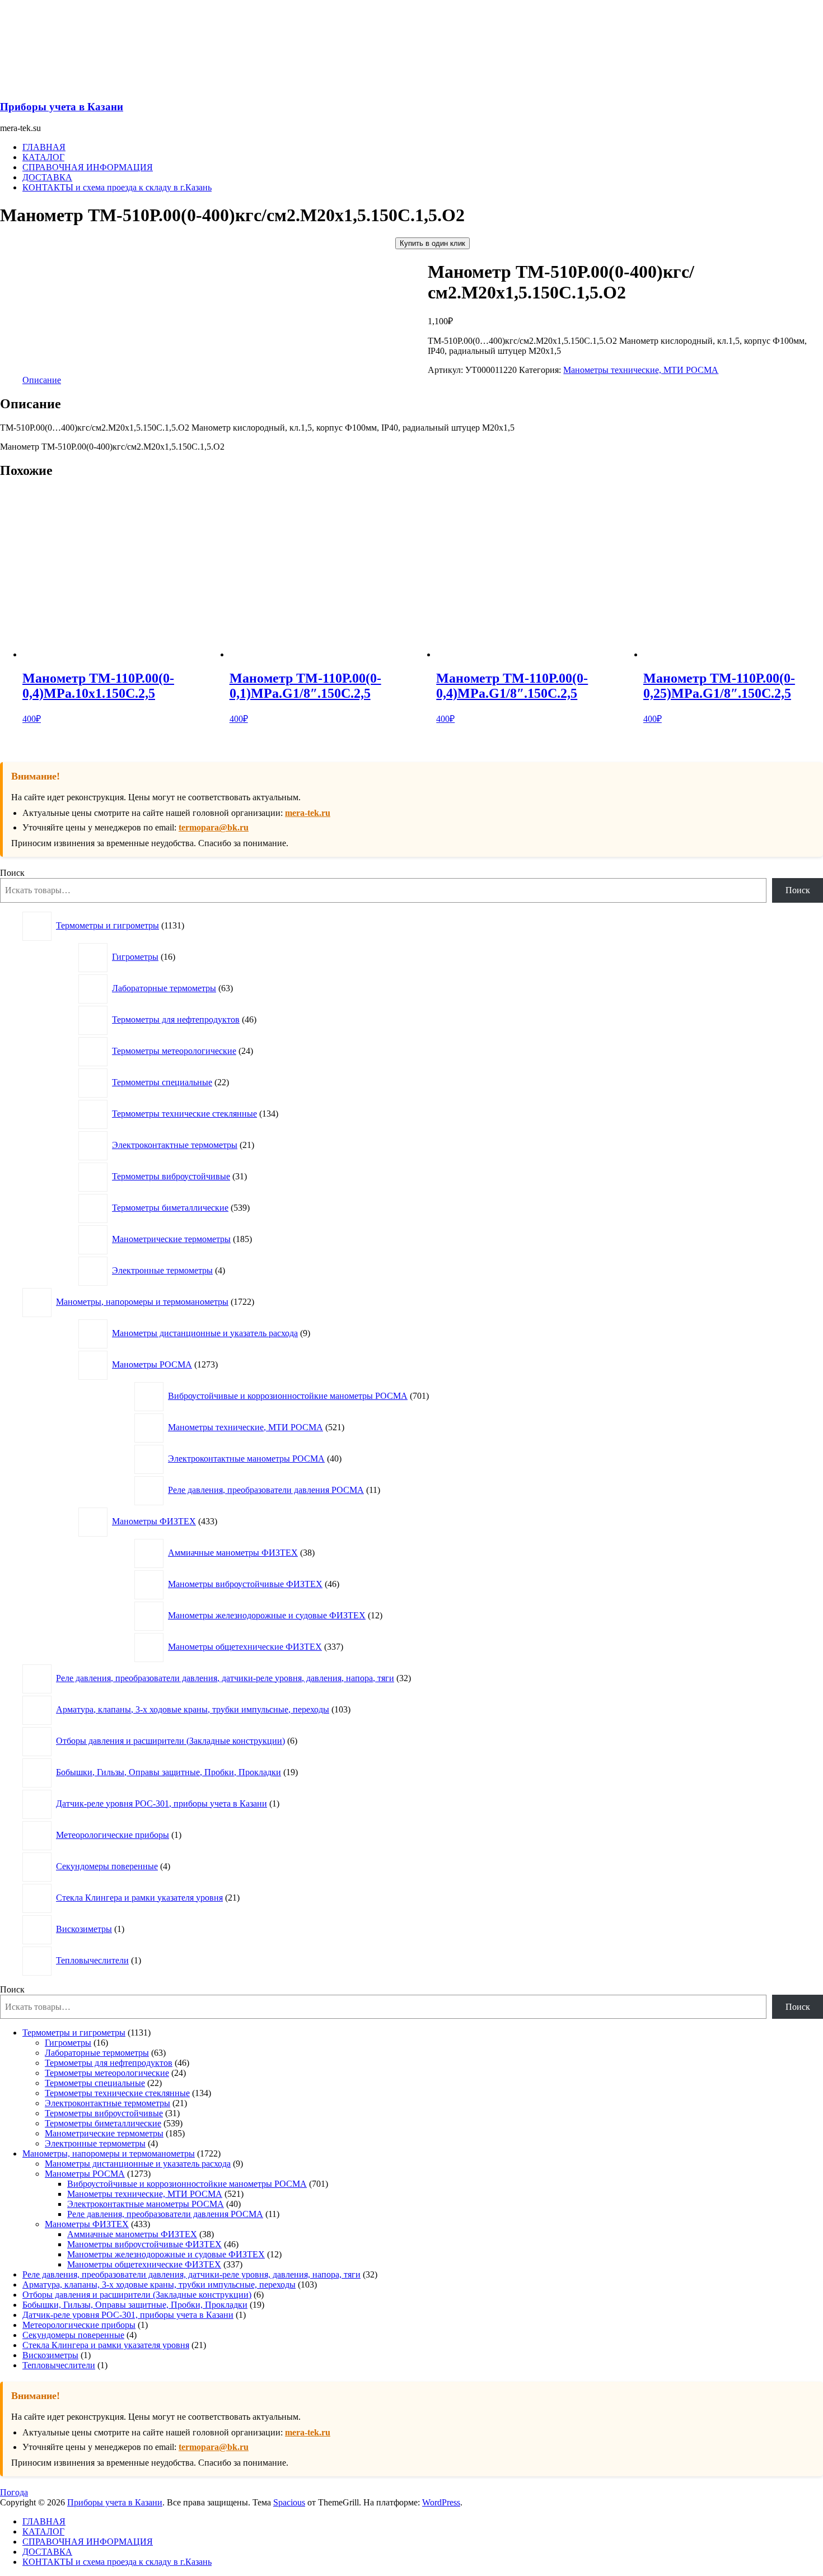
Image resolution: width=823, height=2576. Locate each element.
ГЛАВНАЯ (44, 147)
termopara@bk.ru (214, 827)
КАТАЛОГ (43, 157)
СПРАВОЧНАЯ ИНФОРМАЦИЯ (88, 167)
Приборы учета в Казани (62, 107)
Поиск (12, 873)
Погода (14, 2492)
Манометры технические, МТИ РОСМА (641, 370)
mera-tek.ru (308, 813)
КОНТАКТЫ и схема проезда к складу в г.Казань (117, 187)
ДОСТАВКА (47, 177)
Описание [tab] (42, 380)
